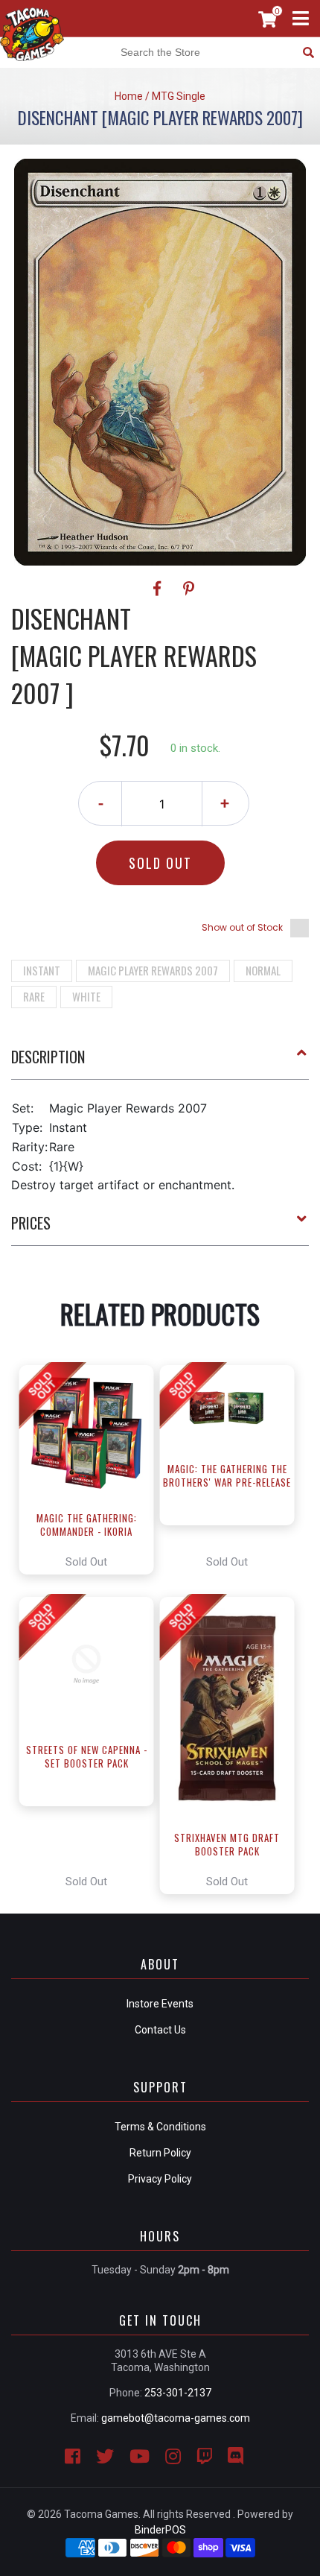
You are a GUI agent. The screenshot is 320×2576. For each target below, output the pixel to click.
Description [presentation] (48, 1057)
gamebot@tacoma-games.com (176, 2418)
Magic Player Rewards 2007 (153, 970)
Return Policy (160, 2153)
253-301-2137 (178, 2393)
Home (129, 96)
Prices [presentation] (31, 1223)
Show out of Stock (242, 927)
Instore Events (160, 2004)
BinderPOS (160, 2530)
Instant (42, 970)
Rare (34, 996)
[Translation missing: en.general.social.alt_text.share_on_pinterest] (189, 589)
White (86, 996)
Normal (263, 970)
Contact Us (160, 2030)
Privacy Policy (160, 2179)
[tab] (160, 1063)
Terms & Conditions (160, 2127)
